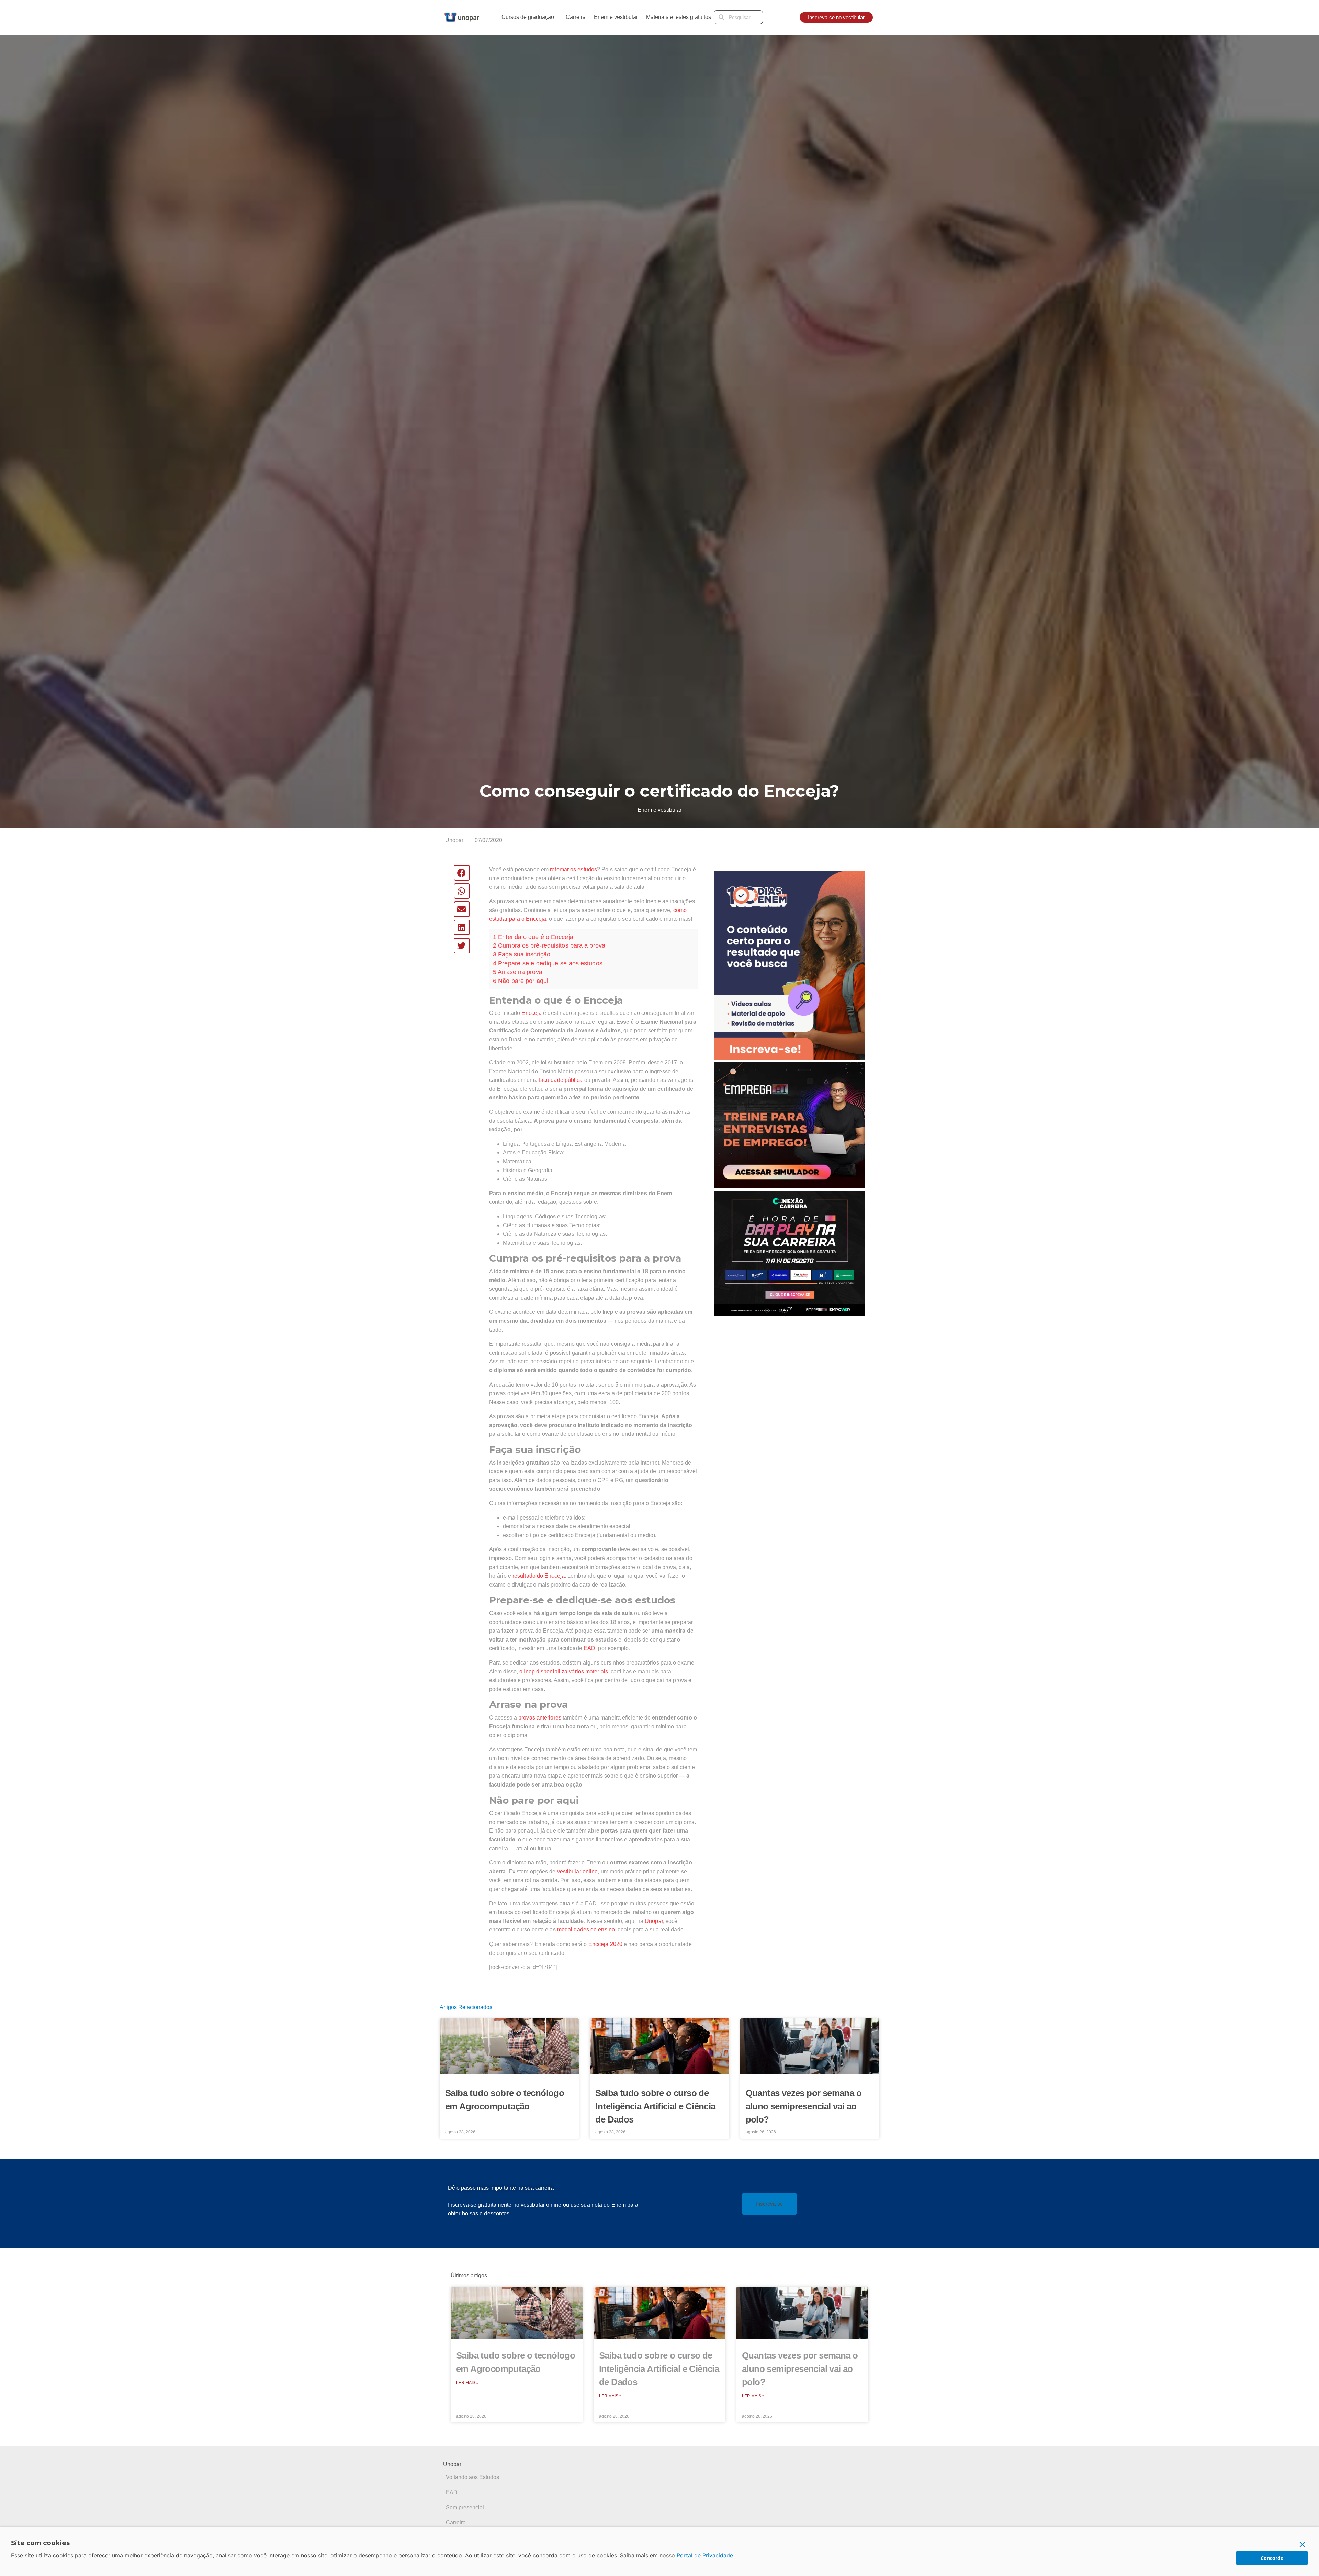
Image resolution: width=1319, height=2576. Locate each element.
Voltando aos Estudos (472, 2477)
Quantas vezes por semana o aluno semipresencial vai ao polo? (804, 2106)
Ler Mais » (467, 2383)
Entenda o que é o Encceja (533, 937)
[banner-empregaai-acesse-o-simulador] (790, 1125)
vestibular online (578, 1872)
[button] (462, 873)
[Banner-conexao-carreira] (790, 1253)
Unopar (654, 1921)
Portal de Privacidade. (706, 2555)
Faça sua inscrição (522, 954)
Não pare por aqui (521, 981)
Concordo (1272, 2558)
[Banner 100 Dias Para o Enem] (790, 965)
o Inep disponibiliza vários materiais (564, 1672)
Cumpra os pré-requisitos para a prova (549, 945)
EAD (589, 1648)
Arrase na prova (518, 972)
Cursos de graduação (528, 17)
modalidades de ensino (586, 1930)
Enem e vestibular (616, 17)
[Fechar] (1303, 2544)
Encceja (532, 1013)
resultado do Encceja (539, 1576)
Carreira (576, 17)
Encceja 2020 (605, 1944)
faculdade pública (561, 1080)
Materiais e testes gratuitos (679, 17)
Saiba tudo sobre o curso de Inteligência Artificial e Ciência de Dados (655, 2106)
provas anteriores (540, 1718)
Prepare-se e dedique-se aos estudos (548, 963)
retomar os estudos (573, 869)
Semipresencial (465, 2507)
